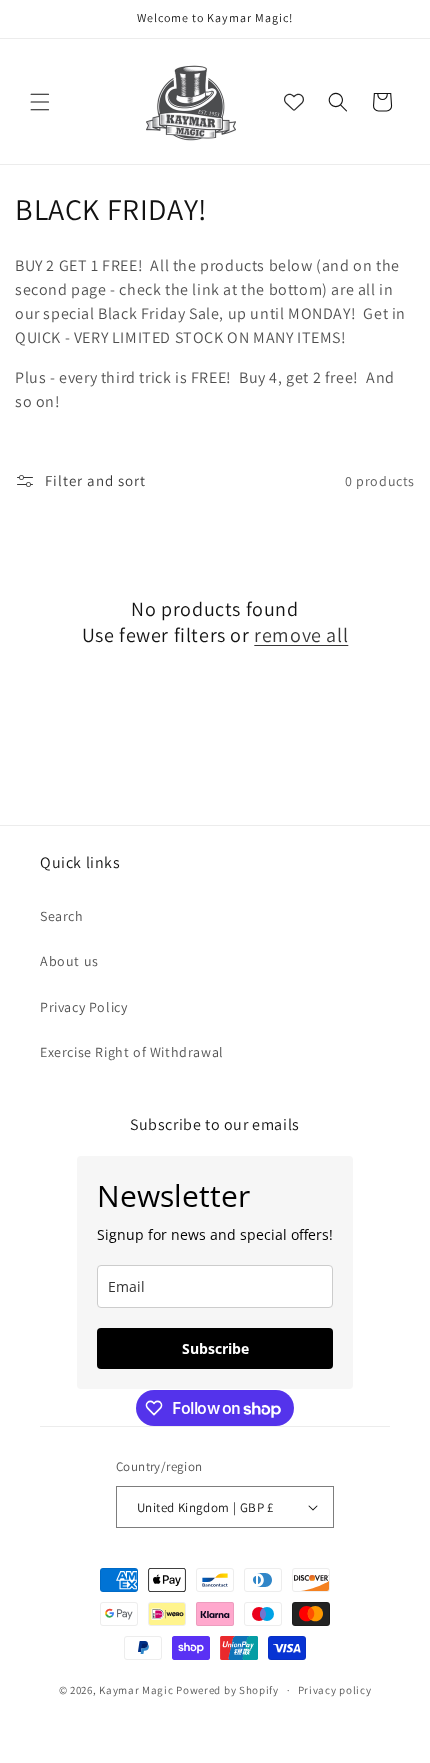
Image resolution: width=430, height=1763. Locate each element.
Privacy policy (335, 1690)
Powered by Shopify (227, 1690)
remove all (301, 635)
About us (69, 961)
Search (62, 916)
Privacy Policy (83, 1007)
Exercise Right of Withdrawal (132, 1052)
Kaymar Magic (136, 1690)
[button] (40, 102)
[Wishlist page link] (294, 102)
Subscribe (215, 1348)
